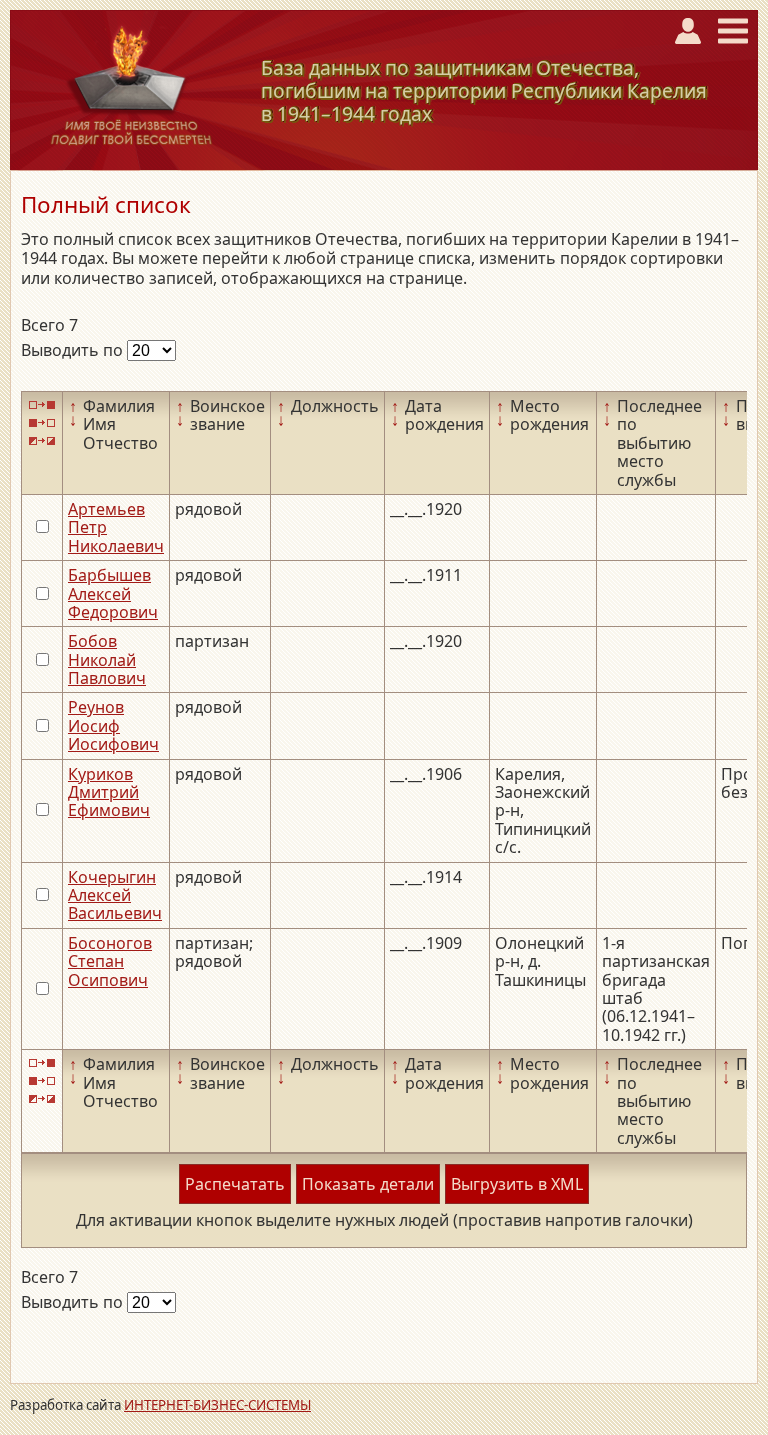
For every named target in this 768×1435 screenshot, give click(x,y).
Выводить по (74, 350)
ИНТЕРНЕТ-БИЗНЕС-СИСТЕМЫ (217, 1405)
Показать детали (368, 1184)
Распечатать (235, 1184)
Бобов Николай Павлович (107, 659)
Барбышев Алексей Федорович (113, 593)
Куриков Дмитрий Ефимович (109, 792)
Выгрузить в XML (517, 1184)
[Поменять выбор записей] (42, 441)
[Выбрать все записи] (42, 404)
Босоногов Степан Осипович (110, 961)
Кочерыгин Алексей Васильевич (115, 895)
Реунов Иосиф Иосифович (113, 725)
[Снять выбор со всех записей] (42, 422)
